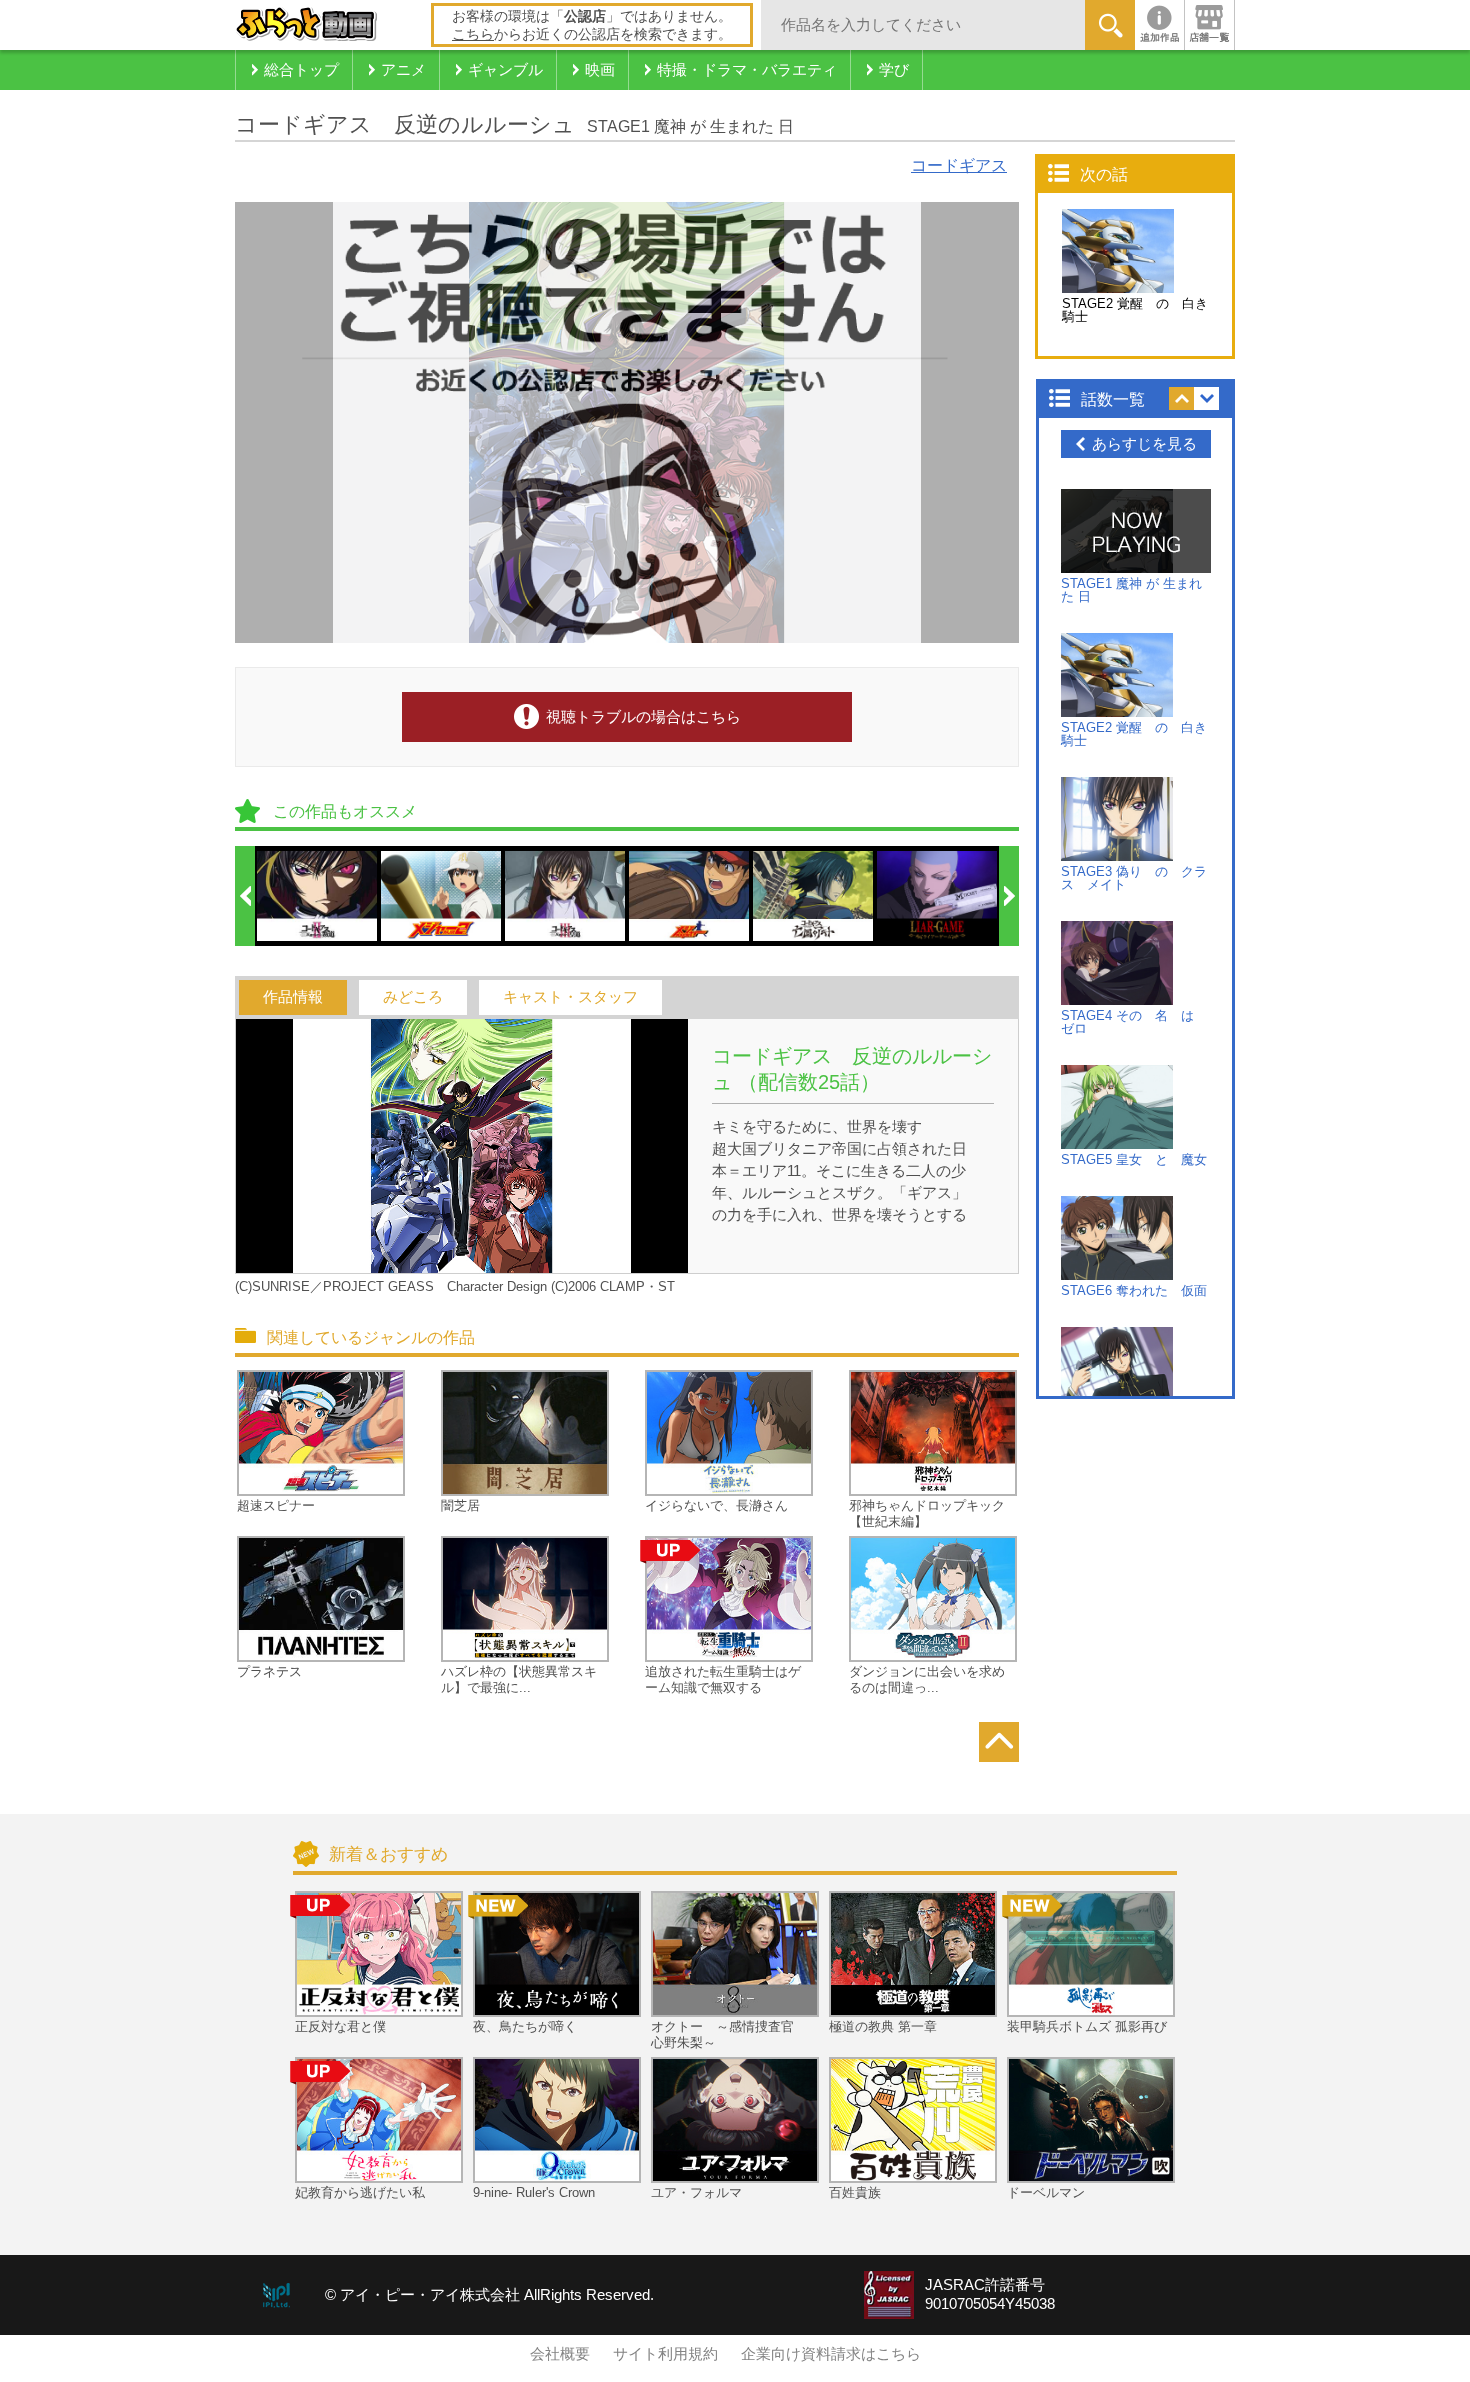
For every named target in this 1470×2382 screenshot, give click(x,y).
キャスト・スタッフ (570, 997)
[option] (318, 896)
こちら (473, 34)
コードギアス (959, 165)
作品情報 (293, 997)
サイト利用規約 (665, 2354)
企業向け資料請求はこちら (831, 2354)
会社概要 (560, 2354)
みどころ (413, 997)
